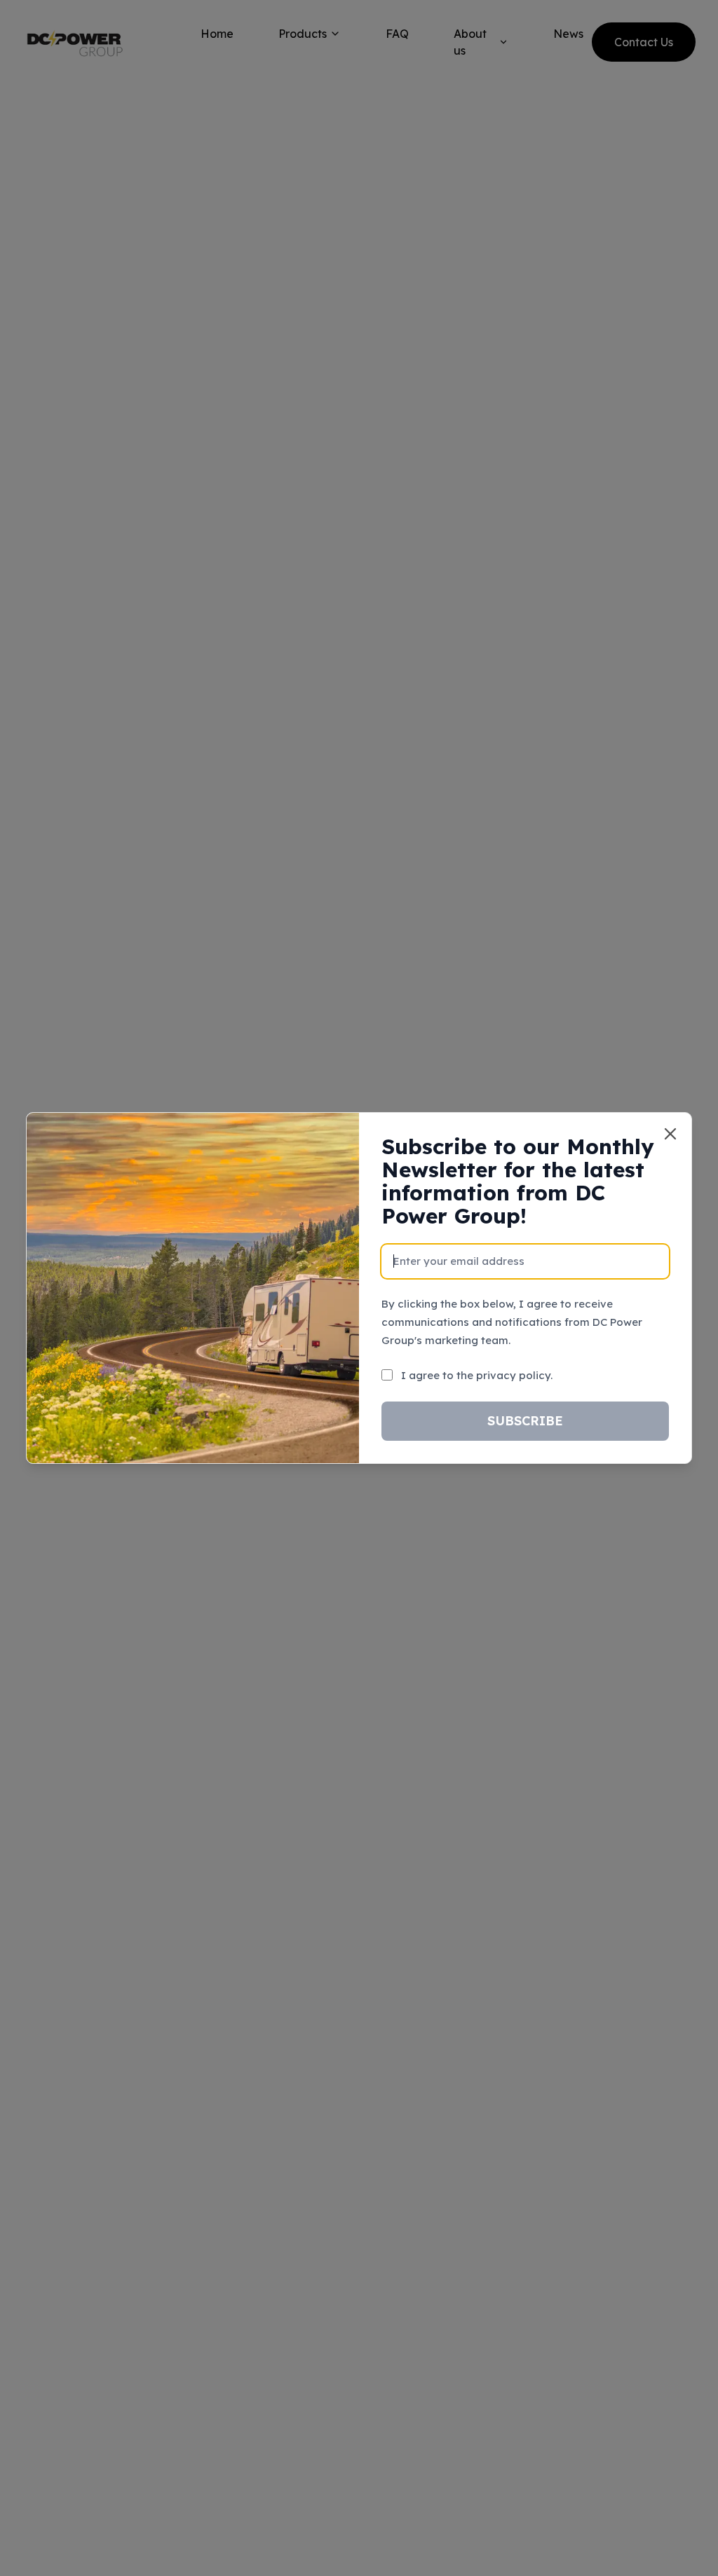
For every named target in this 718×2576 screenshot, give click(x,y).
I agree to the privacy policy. (477, 1375)
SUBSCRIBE (525, 1421)
